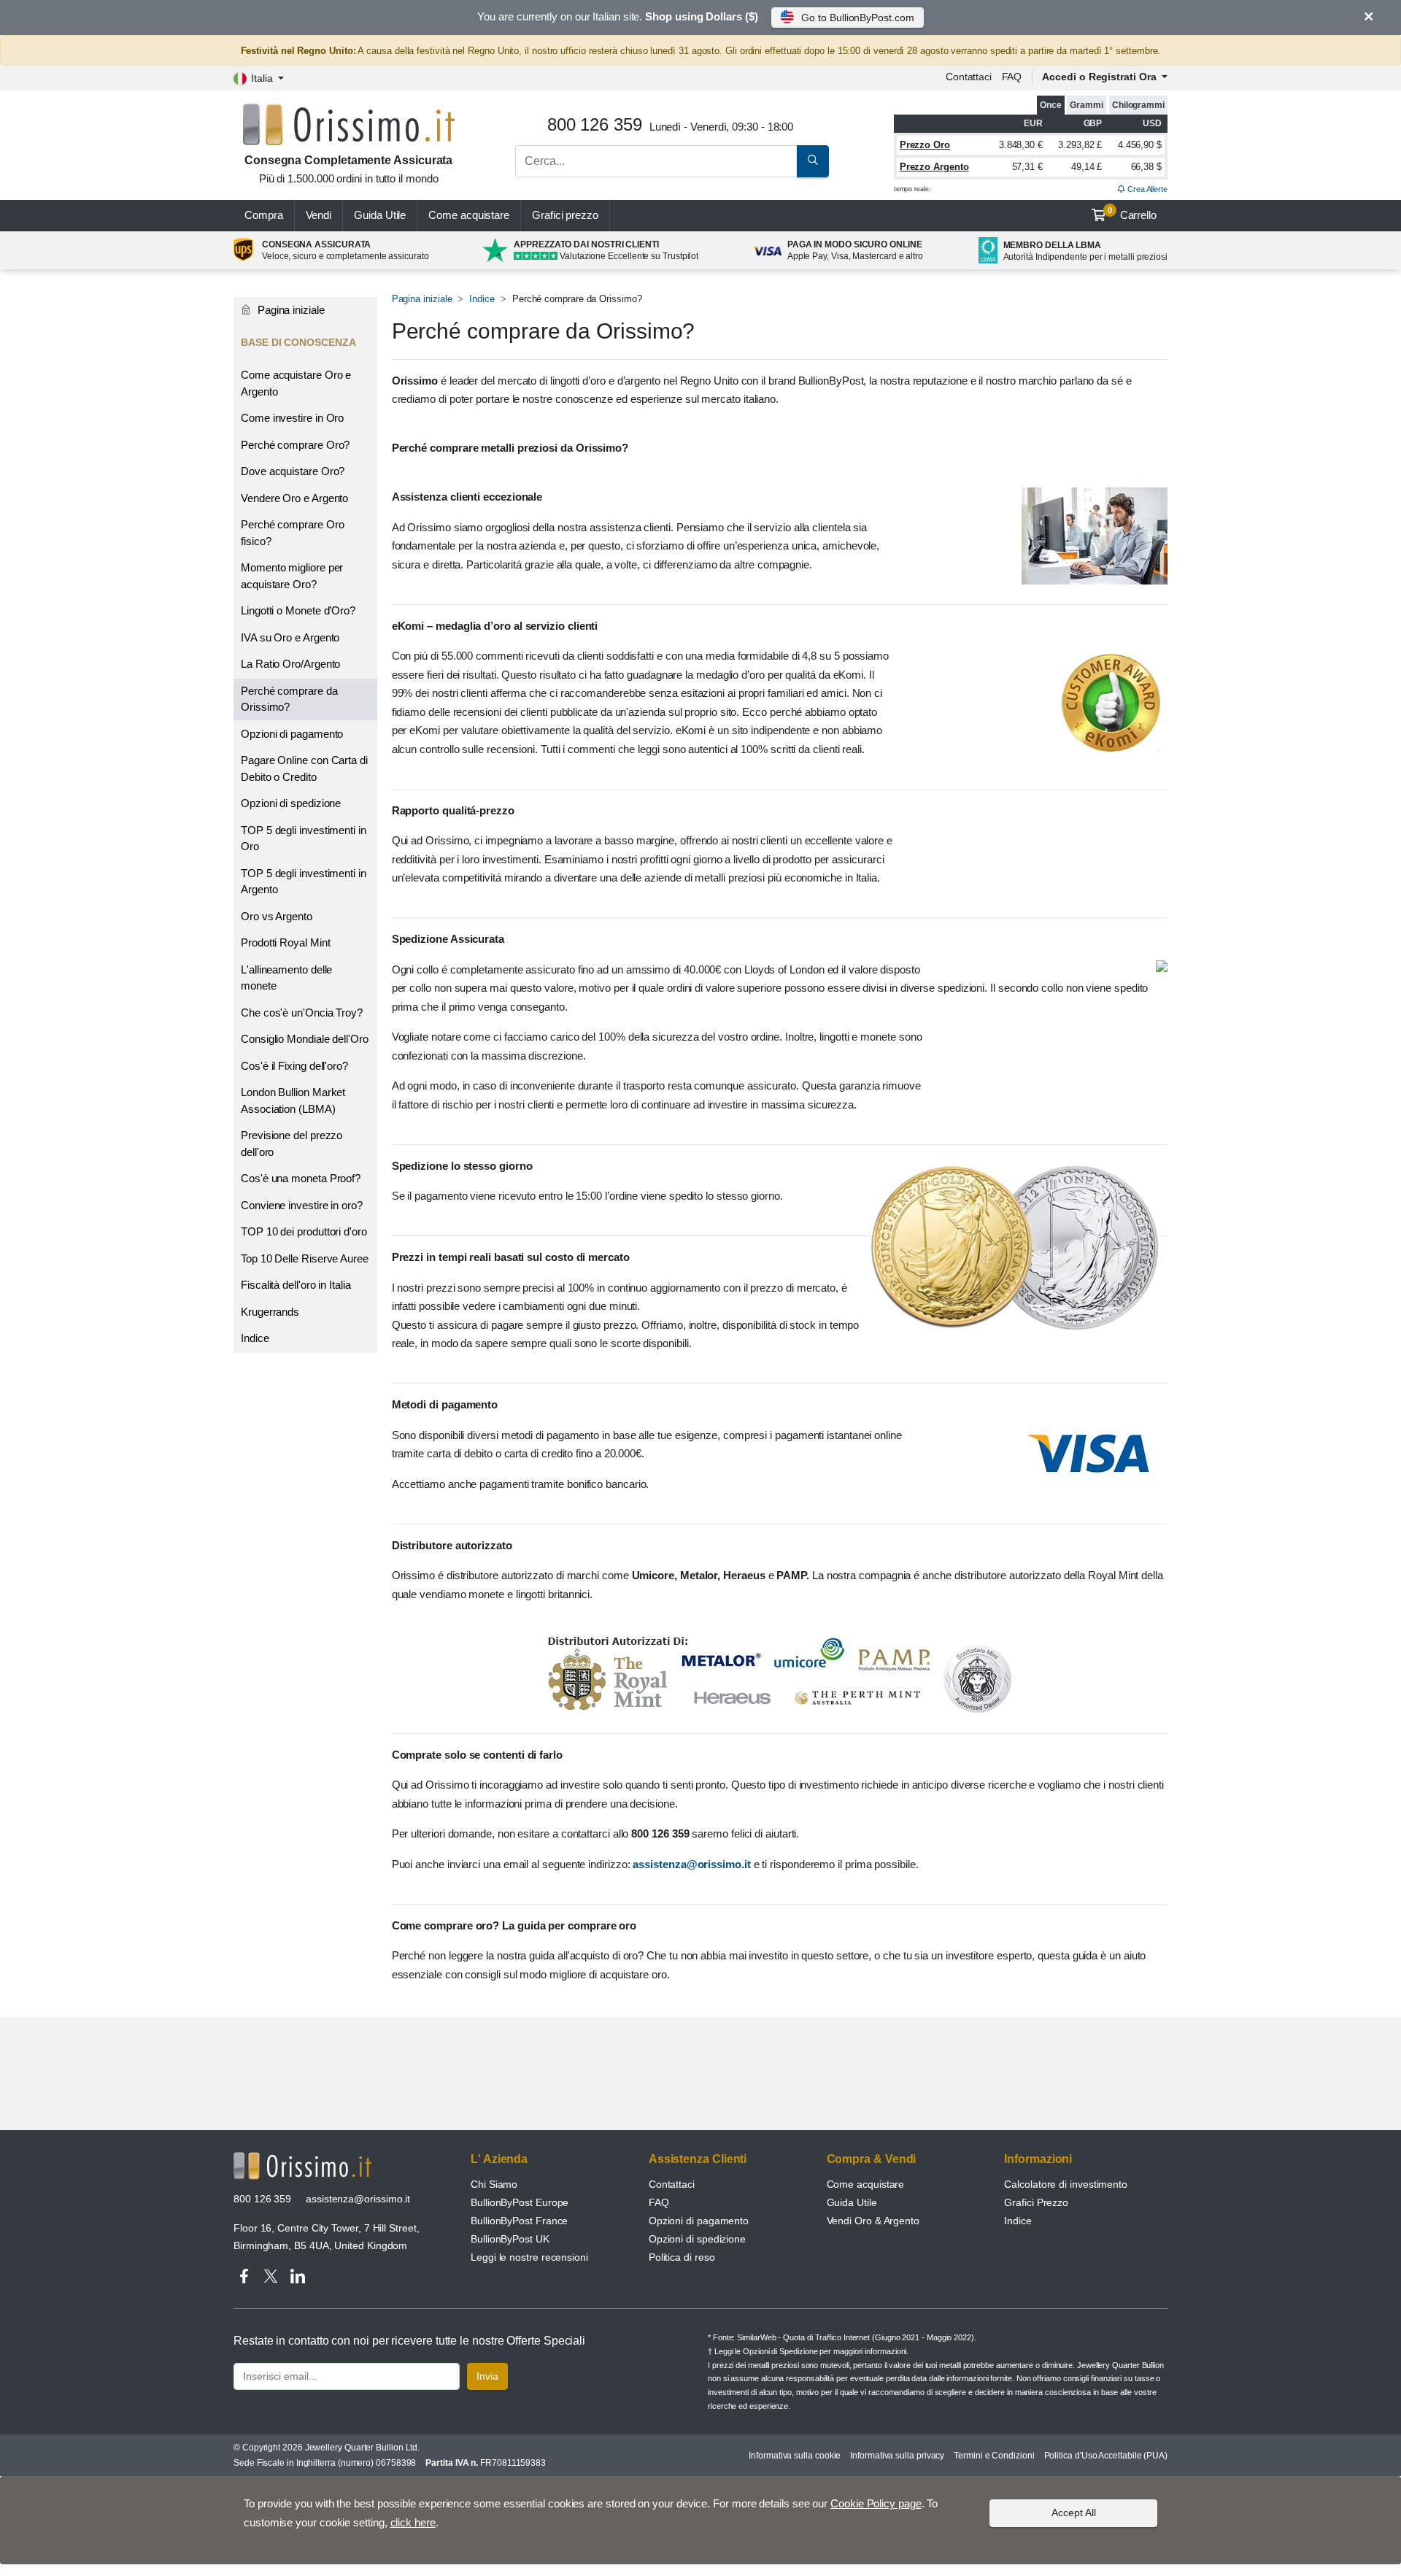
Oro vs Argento (277, 916)
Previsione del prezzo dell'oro (292, 1144)
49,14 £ (1087, 167)
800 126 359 (262, 2199)
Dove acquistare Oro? (293, 471)
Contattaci (969, 77)
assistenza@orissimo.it (693, 1864)
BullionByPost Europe (520, 2202)
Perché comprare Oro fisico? (292, 533)
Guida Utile (380, 215)
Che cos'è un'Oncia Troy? (302, 1013)
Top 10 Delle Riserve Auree (305, 1258)
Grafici (565, 215)
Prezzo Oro (925, 145)
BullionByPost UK (510, 2239)
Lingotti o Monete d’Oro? (298, 610)
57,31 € (1027, 167)
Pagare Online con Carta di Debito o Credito (304, 768)
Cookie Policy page (876, 2503)
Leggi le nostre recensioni (529, 2257)
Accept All (1074, 2513)
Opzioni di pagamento (292, 734)
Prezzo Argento (934, 167)
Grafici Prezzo (1036, 2202)
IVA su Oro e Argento (290, 637)
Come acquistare (469, 215)
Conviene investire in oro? (302, 1205)
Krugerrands (270, 1312)
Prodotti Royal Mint (285, 942)
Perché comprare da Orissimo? (289, 699)
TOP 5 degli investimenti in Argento (304, 882)
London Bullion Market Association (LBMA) (293, 1100)
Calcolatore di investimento (1066, 2184)
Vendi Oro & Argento (873, 2221)
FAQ (1012, 77)
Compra (264, 215)
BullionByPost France (519, 2221)
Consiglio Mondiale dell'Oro (305, 1039)
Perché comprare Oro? (295, 445)
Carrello (1132, 214)
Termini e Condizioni (994, 2456)
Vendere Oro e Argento (294, 498)
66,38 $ (1146, 167)
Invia (487, 2376)
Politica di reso (682, 2257)
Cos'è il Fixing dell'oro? (294, 1066)
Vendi (319, 215)
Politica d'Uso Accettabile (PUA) (1106, 2456)
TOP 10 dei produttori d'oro (304, 1231)
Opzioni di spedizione (291, 803)
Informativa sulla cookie (795, 2456)
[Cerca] (813, 161)
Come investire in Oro (292, 418)
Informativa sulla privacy (897, 2456)
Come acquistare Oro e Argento (296, 383)
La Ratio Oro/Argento (290, 664)
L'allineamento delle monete (286, 978)
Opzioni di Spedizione (780, 2351)
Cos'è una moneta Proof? (301, 1178)
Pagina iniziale (422, 299)
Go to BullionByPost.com (857, 18)
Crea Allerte (1146, 189)
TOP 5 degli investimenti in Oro (304, 838)
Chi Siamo (494, 2184)
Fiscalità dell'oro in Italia (296, 1285)
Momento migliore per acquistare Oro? (292, 576)
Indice (482, 299)
